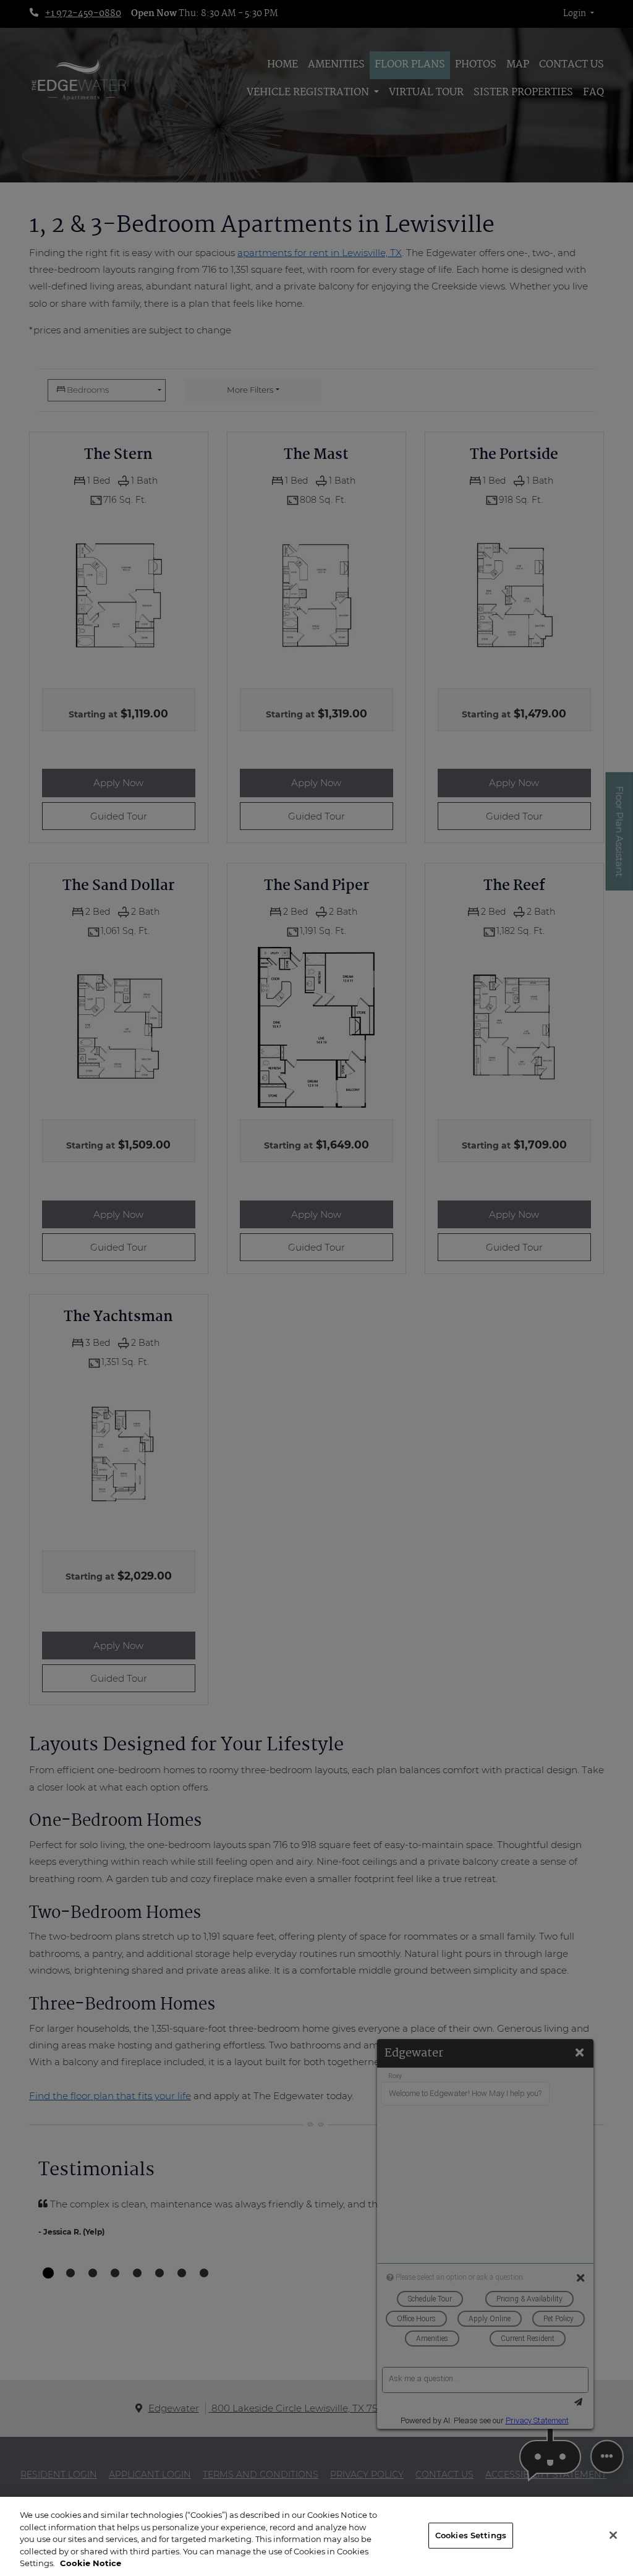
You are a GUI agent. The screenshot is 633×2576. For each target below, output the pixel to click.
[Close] (613, 2535)
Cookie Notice (91, 2563)
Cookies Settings (471, 2535)
